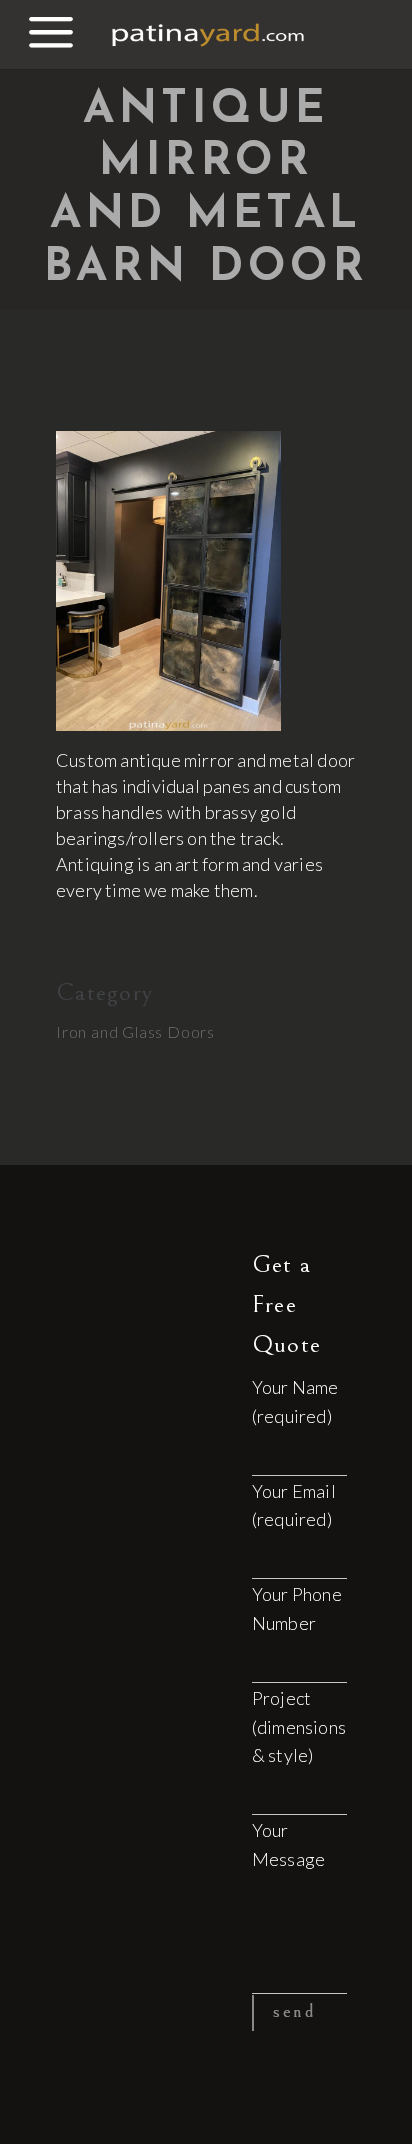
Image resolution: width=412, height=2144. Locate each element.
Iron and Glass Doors (135, 1031)
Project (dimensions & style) (299, 1727)
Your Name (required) (295, 1401)
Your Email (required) (294, 1505)
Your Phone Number (297, 1608)
